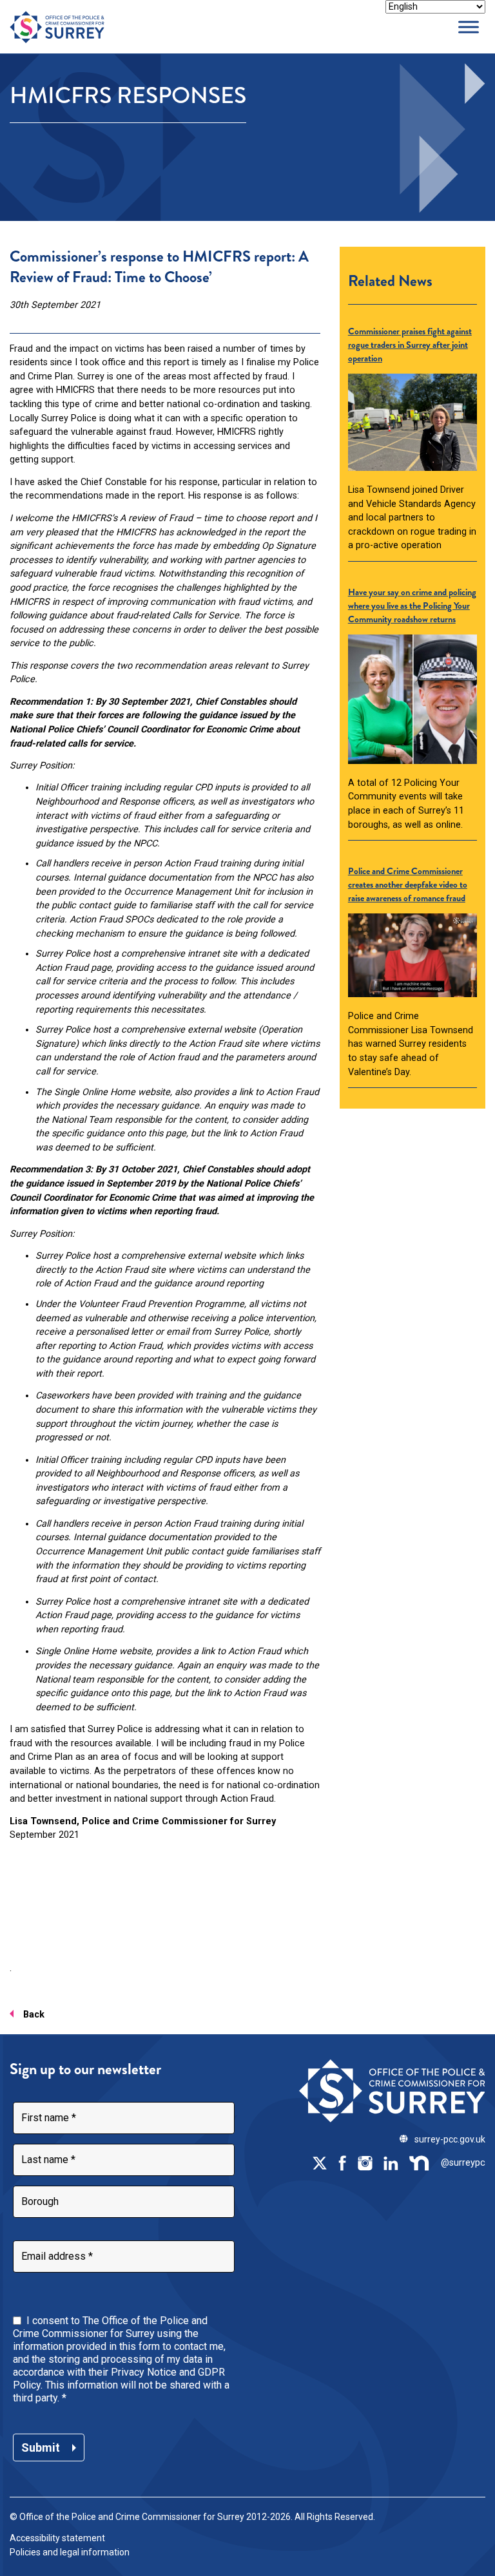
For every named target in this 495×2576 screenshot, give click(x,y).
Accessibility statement (57, 2538)
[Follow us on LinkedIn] (391, 2162)
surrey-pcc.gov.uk (450, 2139)
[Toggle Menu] (469, 27)
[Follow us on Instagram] (365, 2162)
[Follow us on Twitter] (320, 2162)
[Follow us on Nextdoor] (420, 2162)
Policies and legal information (70, 2552)
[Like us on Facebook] (342, 2162)
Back (34, 2015)
